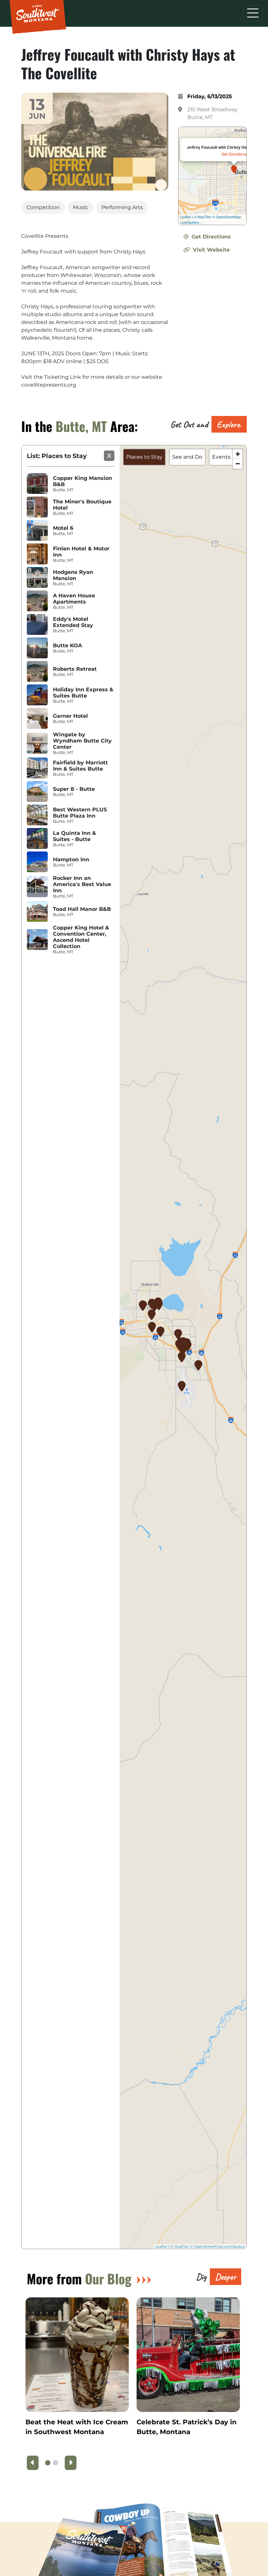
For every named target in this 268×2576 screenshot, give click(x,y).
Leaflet (185, 217)
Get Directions (234, 154)
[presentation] (33, 2463)
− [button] (238, 464)
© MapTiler (202, 217)
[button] (48, 2463)
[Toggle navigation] (253, 13)
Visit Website (210, 250)
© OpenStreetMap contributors (218, 2246)
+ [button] (238, 454)
